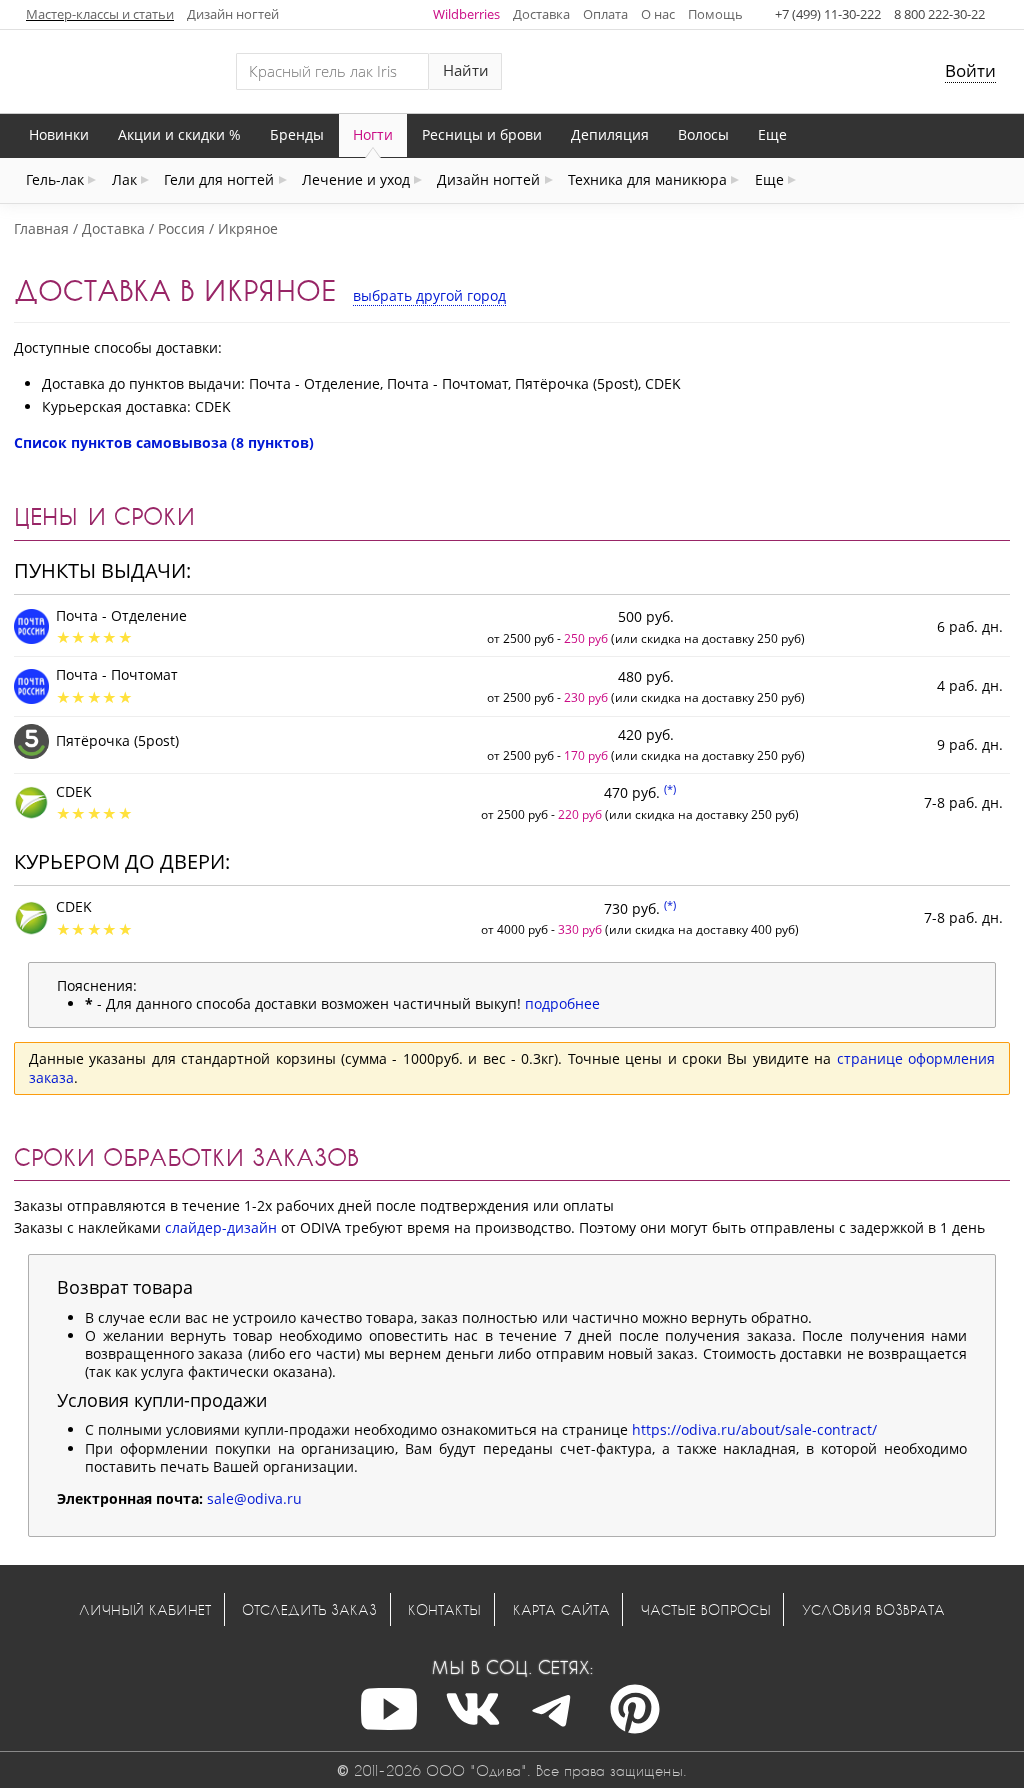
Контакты (444, 1609)
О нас (658, 14)
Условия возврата (873, 1609)
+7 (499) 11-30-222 (828, 14)
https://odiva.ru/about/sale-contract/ (754, 1429)
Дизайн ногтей (233, 14)
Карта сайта (561, 1609)
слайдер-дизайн (221, 1227)
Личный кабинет (145, 1609)
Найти (466, 70)
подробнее (562, 1003)
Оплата (605, 14)
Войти (970, 70)
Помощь (715, 14)
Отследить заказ (309, 1609)
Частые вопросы (706, 1609)
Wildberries (466, 14)
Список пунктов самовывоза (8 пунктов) (164, 442)
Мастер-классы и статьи (100, 14)
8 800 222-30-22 (939, 14)
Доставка (541, 14)
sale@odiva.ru (254, 1498)
